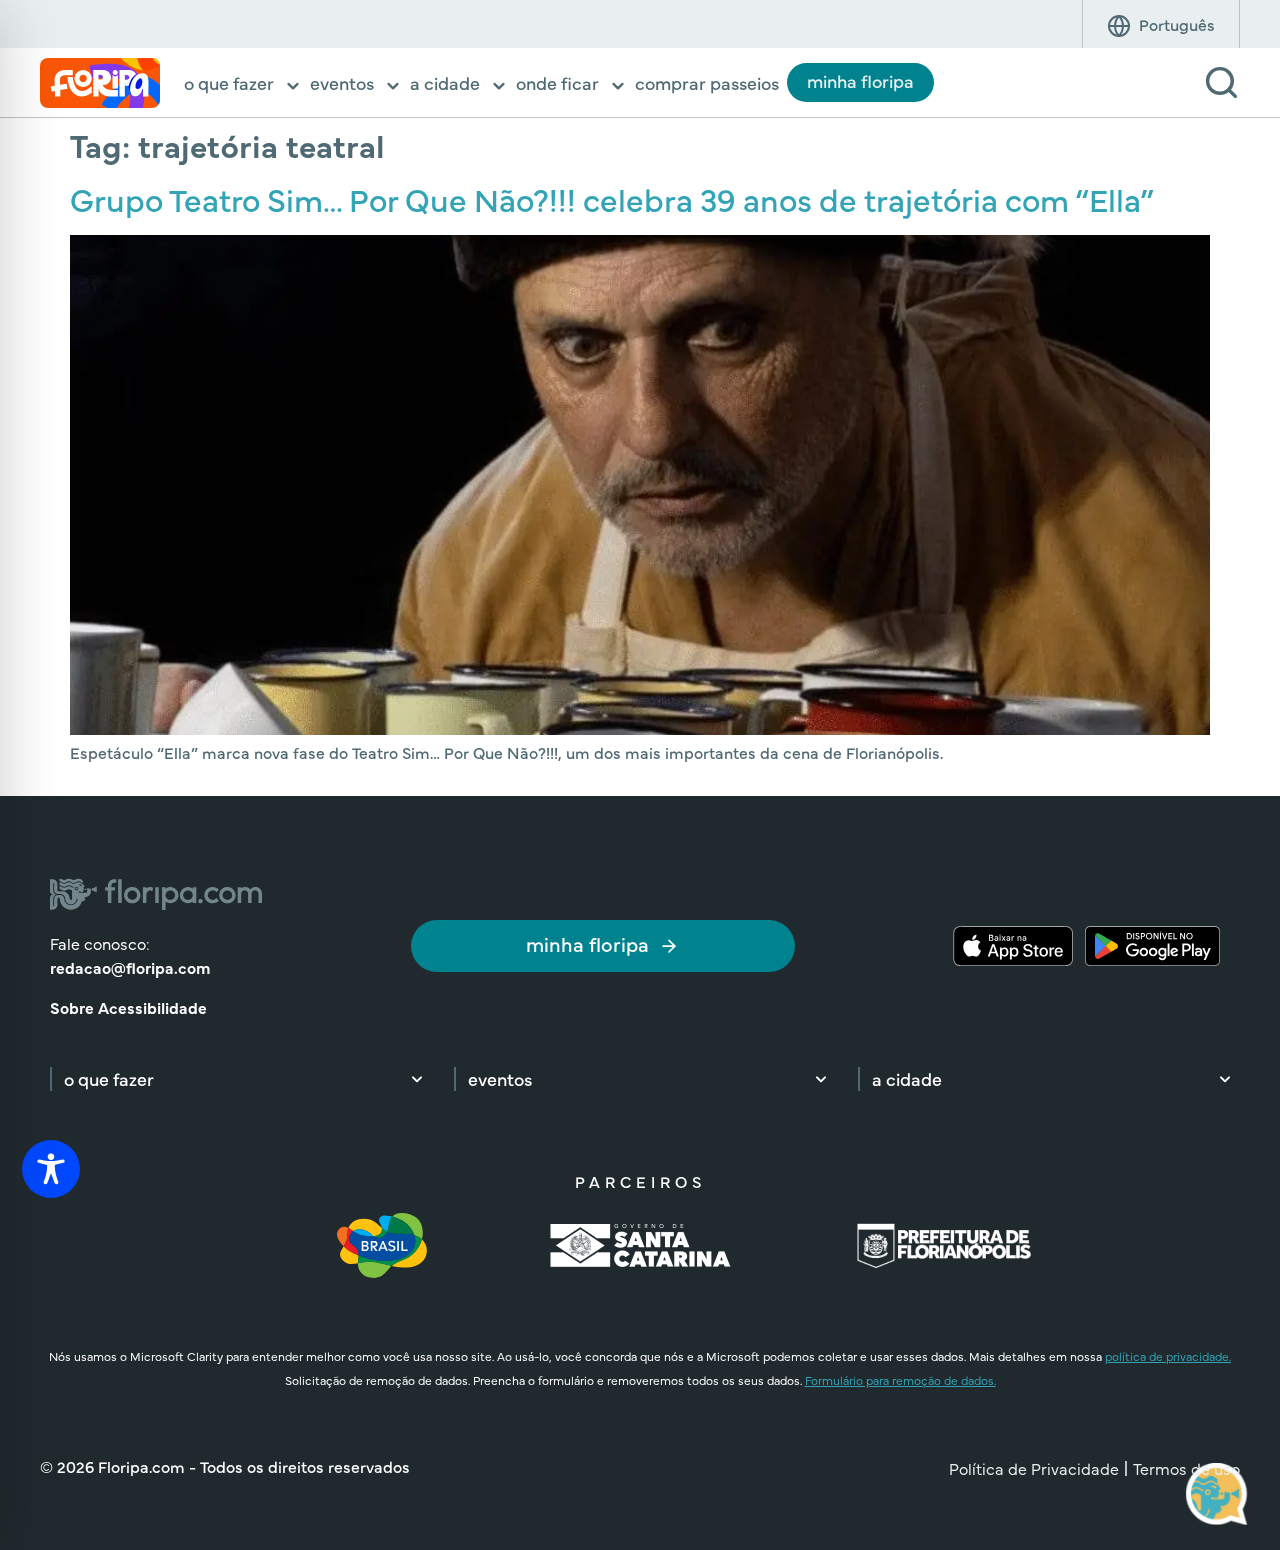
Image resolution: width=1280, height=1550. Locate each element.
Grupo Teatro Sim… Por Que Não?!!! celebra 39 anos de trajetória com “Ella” (612, 198)
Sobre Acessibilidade (128, 1007)
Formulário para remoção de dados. (900, 1380)
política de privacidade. (1168, 1356)
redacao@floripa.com (130, 967)
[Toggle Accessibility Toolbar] (51, 1169)
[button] (243, 85)
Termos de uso (1186, 1468)
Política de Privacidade (1034, 1468)
